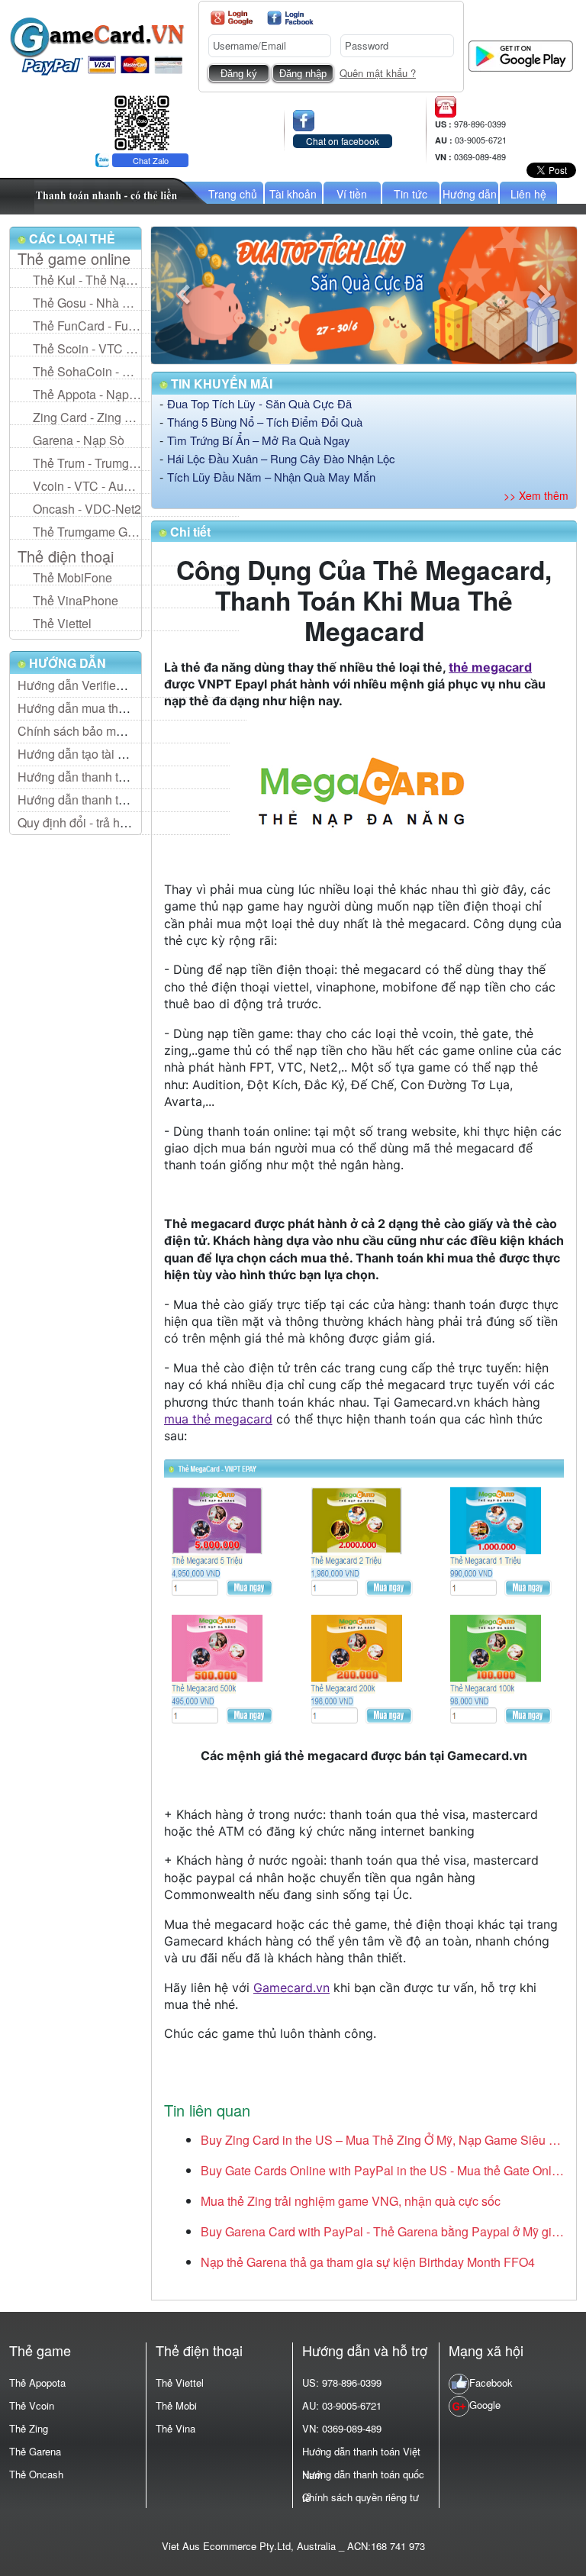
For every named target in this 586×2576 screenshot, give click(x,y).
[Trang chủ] (97, 45)
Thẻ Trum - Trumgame (87, 463)
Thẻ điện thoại (66, 556)
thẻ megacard (490, 667)
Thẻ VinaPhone (76, 600)
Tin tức (411, 194)
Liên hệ (528, 194)
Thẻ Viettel (62, 623)
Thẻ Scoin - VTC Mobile (87, 348)
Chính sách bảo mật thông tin (97, 731)
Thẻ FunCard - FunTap (87, 326)
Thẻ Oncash (36, 2474)
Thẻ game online (74, 259)
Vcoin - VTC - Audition (87, 486)
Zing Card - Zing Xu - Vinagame (87, 417)
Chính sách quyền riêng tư (361, 2497)
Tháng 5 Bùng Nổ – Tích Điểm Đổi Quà (265, 422)
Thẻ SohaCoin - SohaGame (87, 371)
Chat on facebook (343, 141)
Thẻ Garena (35, 2451)
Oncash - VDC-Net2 (87, 509)
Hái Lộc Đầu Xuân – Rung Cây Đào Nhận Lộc (281, 458)
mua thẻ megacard (218, 1419)
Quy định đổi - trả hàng (79, 822)
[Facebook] (290, 18)
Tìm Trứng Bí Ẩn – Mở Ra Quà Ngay (259, 440)
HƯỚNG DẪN (66, 663)
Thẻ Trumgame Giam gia (87, 532)
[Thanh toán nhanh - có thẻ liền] (121, 194)
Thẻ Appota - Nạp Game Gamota (87, 394)
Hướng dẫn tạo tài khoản (84, 754)
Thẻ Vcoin (32, 2405)
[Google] (232, 18)
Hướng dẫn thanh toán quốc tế (100, 800)
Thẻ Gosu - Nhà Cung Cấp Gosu (87, 303)
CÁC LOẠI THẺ (71, 239)
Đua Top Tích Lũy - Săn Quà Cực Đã (259, 403)
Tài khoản (293, 194)
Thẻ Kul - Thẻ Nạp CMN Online (87, 280)
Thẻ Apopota (37, 2383)
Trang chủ (233, 194)
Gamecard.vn (291, 1988)
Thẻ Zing (29, 2428)
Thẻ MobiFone (72, 577)
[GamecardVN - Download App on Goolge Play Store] (521, 55)
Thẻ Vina (175, 2428)
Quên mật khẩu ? (378, 73)
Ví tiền (352, 194)
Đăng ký (239, 74)
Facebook (491, 2383)
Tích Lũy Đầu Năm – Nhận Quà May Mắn (271, 477)
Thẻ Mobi (176, 2405)
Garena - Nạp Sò (79, 440)
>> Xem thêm (536, 495)
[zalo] (142, 121)
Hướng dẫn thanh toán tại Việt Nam (113, 777)
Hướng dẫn (470, 194)
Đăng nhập (303, 74)
